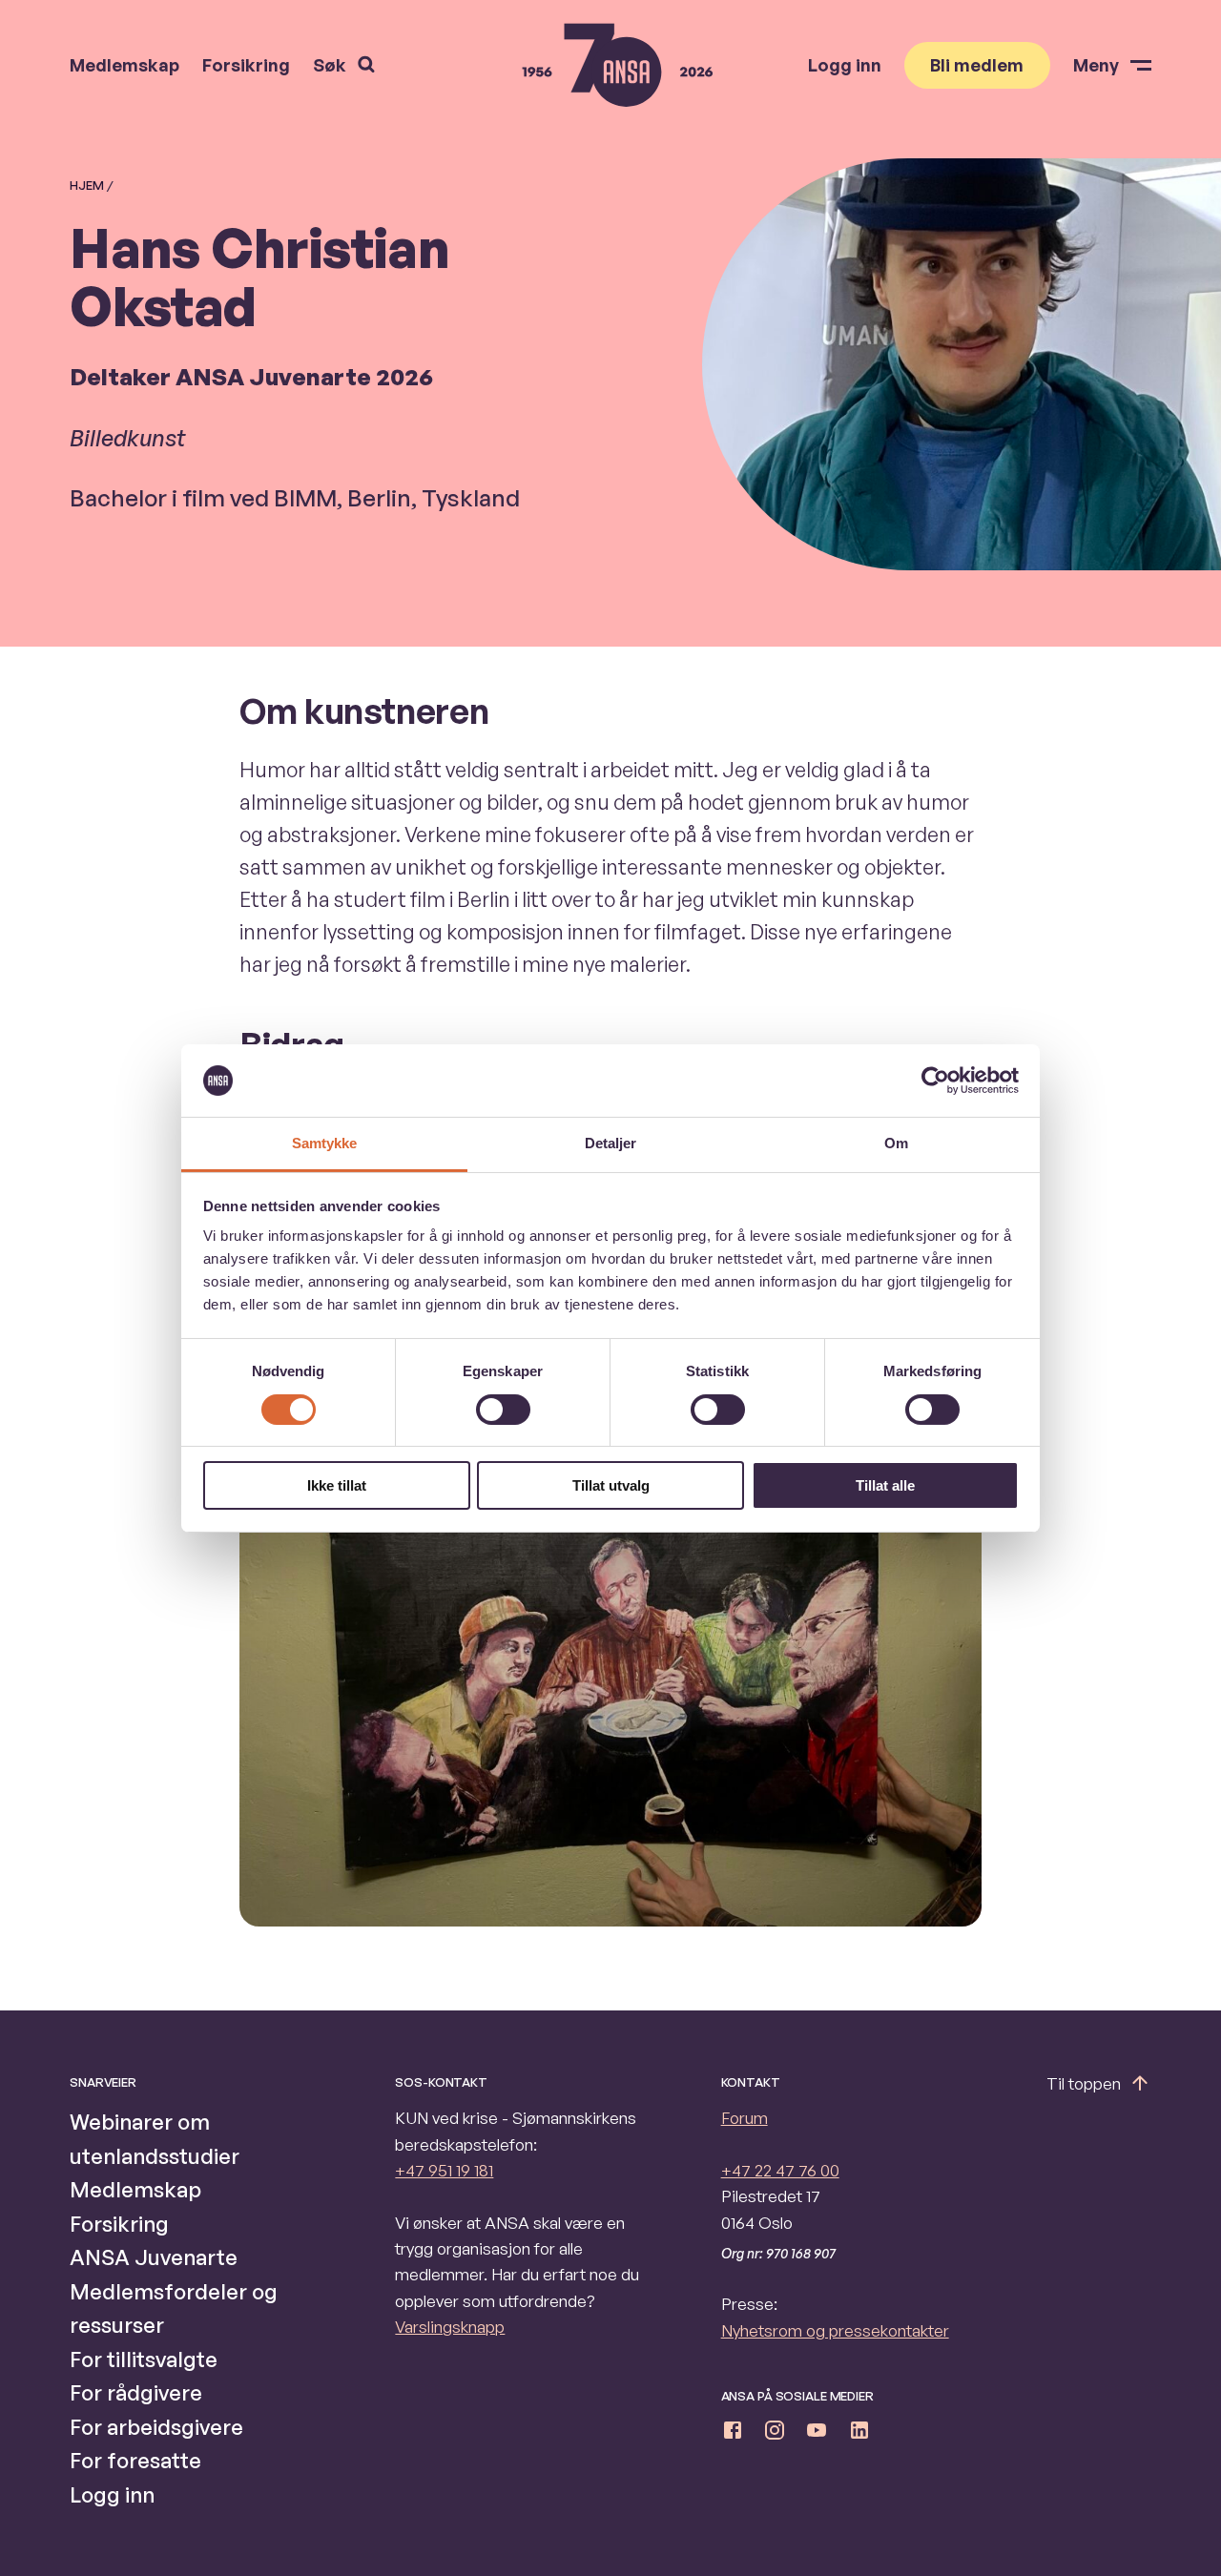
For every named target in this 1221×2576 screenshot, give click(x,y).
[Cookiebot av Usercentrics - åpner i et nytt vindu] (935, 1081)
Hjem (87, 185)
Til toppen (1084, 2083)
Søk (330, 65)
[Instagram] (775, 2433)
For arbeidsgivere (156, 2427)
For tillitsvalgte (144, 2359)
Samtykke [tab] (325, 1143)
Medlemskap (124, 65)
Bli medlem (977, 65)
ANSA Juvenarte (154, 2257)
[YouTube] (817, 2433)
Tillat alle (885, 1485)
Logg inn (845, 65)
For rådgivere (136, 2392)
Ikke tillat (337, 1485)
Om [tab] (896, 1143)
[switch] (503, 1410)
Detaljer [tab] (611, 1143)
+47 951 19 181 (444, 2170)
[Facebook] (733, 2433)
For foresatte (135, 2460)
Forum (745, 2118)
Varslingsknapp (450, 2327)
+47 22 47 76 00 (780, 2170)
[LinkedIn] (859, 2433)
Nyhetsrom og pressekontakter (835, 2330)
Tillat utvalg (611, 1485)
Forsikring (246, 65)
